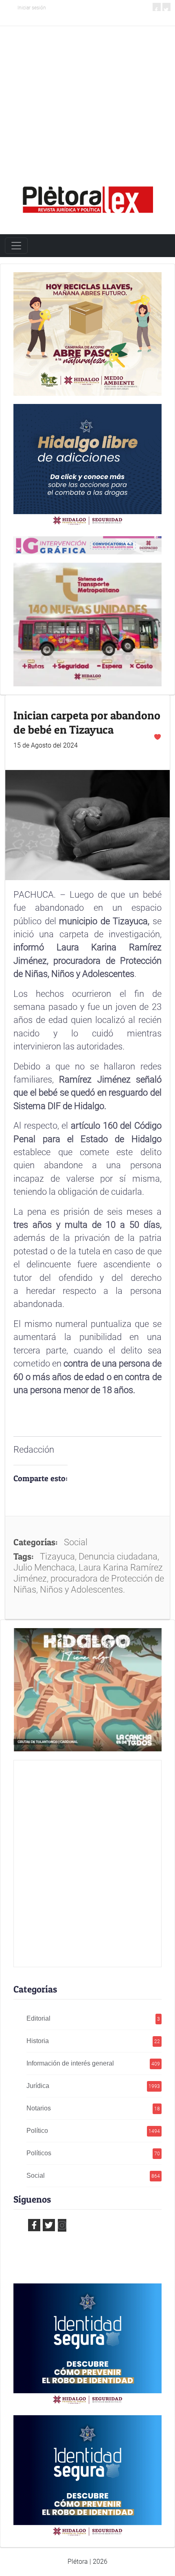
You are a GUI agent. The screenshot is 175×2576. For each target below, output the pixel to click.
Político (93, 2131)
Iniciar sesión (32, 8)
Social (93, 2176)
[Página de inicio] (87, 197)
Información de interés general (93, 2063)
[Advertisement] (87, 93)
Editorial (93, 2018)
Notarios (93, 2108)
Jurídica (93, 2086)
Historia (93, 2041)
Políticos (93, 2153)
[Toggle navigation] (16, 246)
